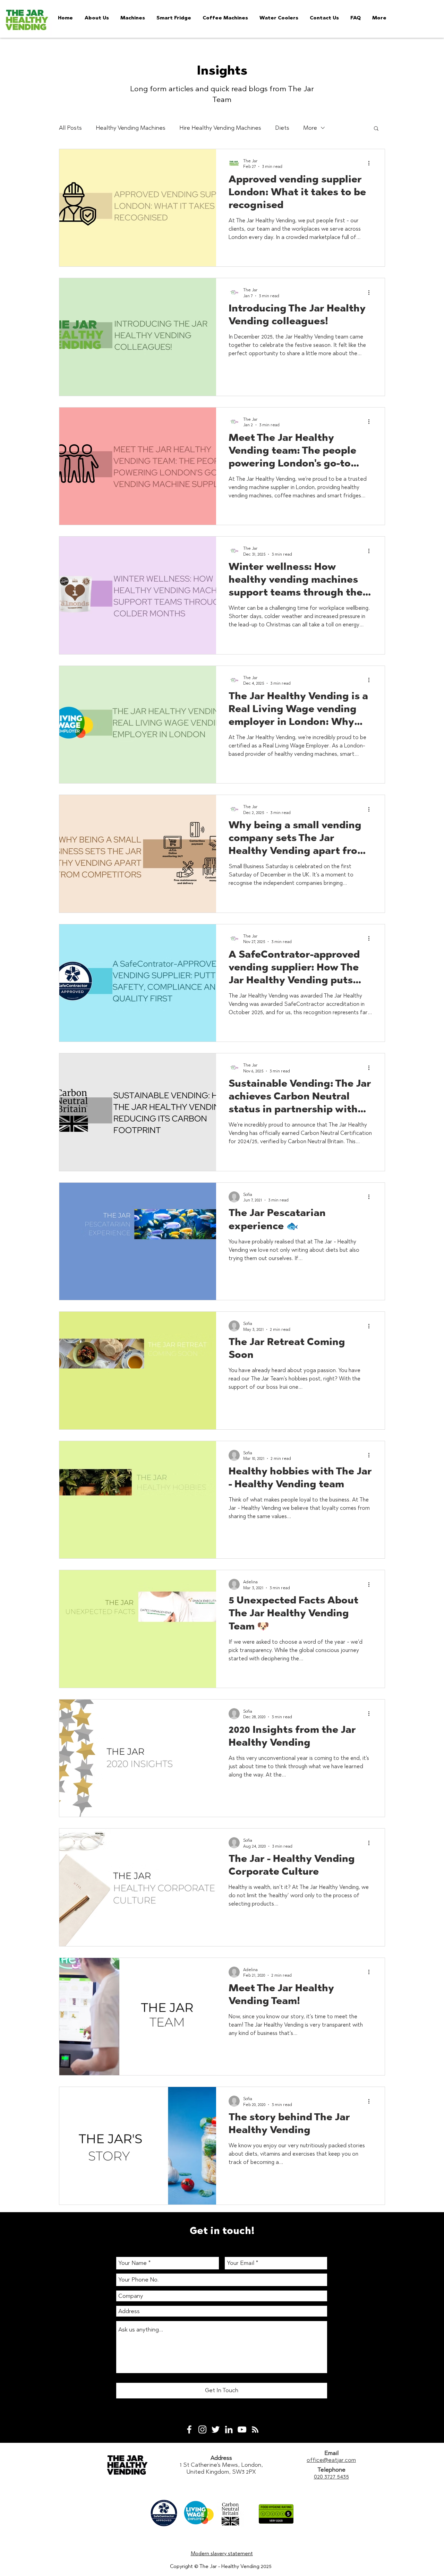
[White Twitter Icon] (216, 2429)
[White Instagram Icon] (202, 2429)
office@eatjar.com (331, 2460)
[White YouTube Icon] (242, 2429)
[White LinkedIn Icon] (229, 2429)
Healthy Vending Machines (131, 128)
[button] (376, 129)
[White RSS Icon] (255, 2429)
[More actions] (371, 163)
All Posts (70, 128)
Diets (282, 128)
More (310, 128)
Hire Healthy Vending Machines (220, 128)
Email (331, 2453)
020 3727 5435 (331, 2476)
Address (221, 2458)
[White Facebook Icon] (189, 2429)
